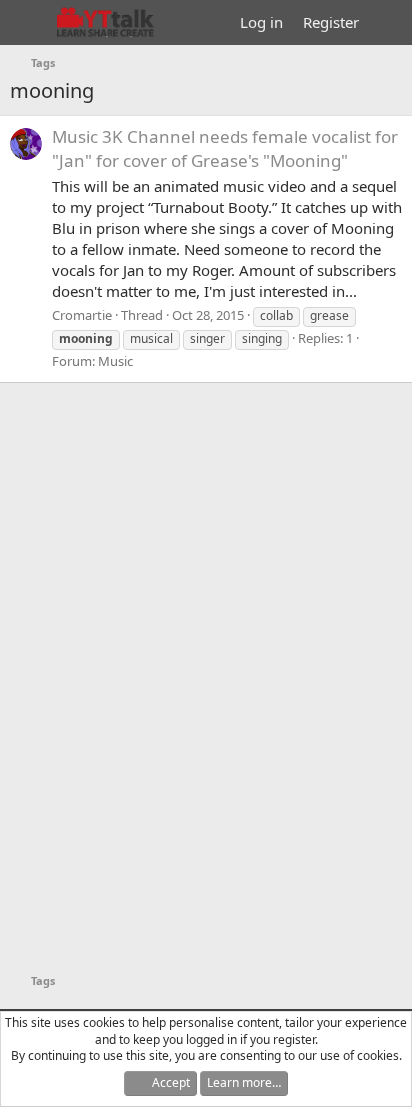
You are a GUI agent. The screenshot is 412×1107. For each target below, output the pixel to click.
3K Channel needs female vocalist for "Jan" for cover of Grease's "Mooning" (225, 148)
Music (115, 361)
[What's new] (388, 22)
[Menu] (27, 23)
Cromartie (82, 315)
